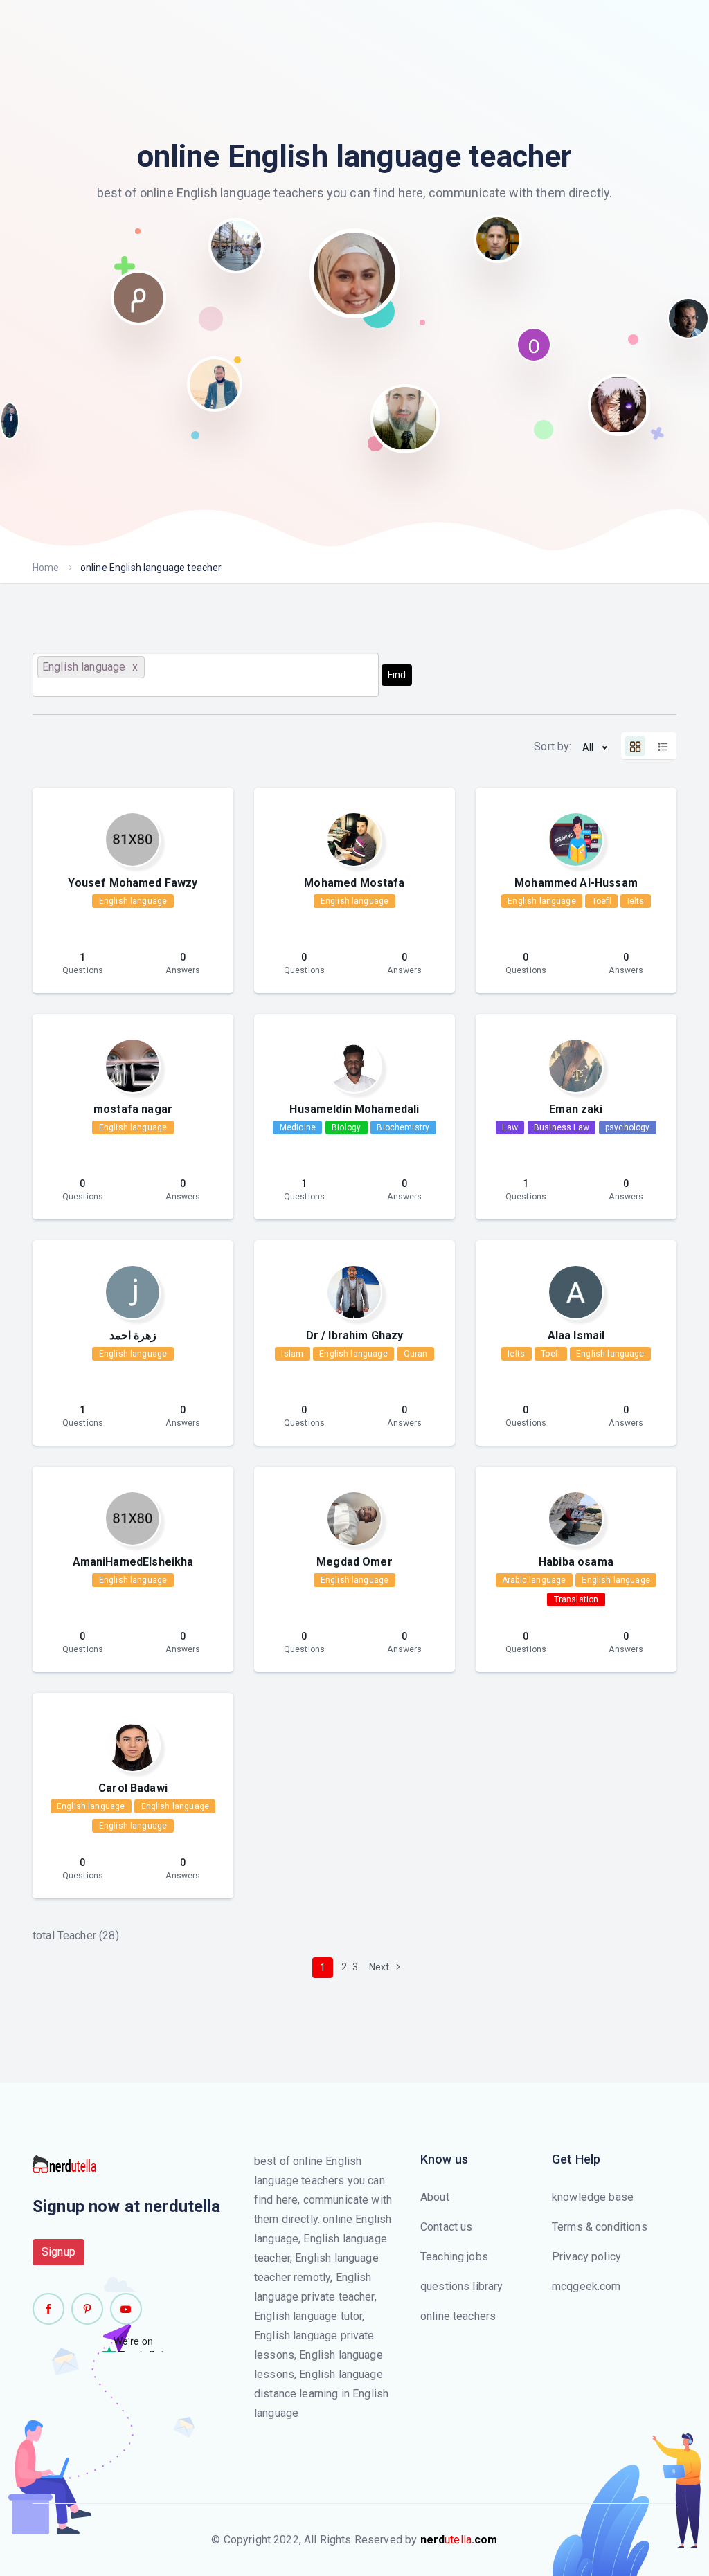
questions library (462, 2286)
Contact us (447, 2227)
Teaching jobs (454, 2257)
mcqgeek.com (586, 2286)
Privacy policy (586, 2257)
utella (459, 2540)
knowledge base (593, 2197)
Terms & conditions (600, 2227)
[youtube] (126, 2309)
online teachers (458, 2316)
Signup (59, 2252)
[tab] (635, 746)
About (435, 2197)
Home (46, 568)
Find (397, 675)
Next (380, 1967)
